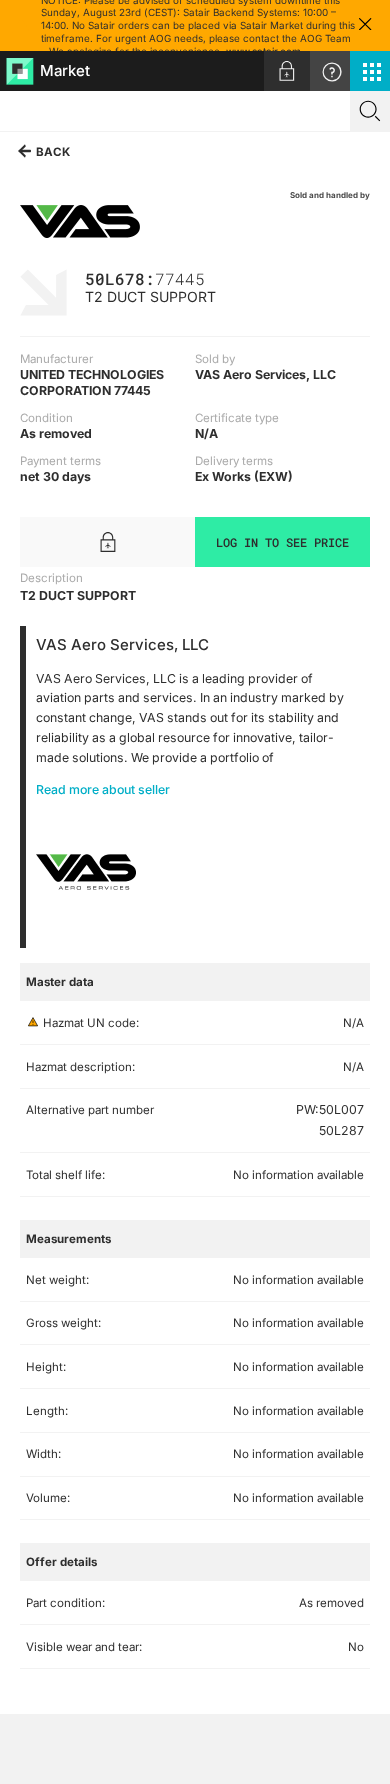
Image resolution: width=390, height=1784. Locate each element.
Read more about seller (103, 789)
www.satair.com (263, 51)
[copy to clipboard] (215, 277)
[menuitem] (287, 71)
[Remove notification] (365, 25)
